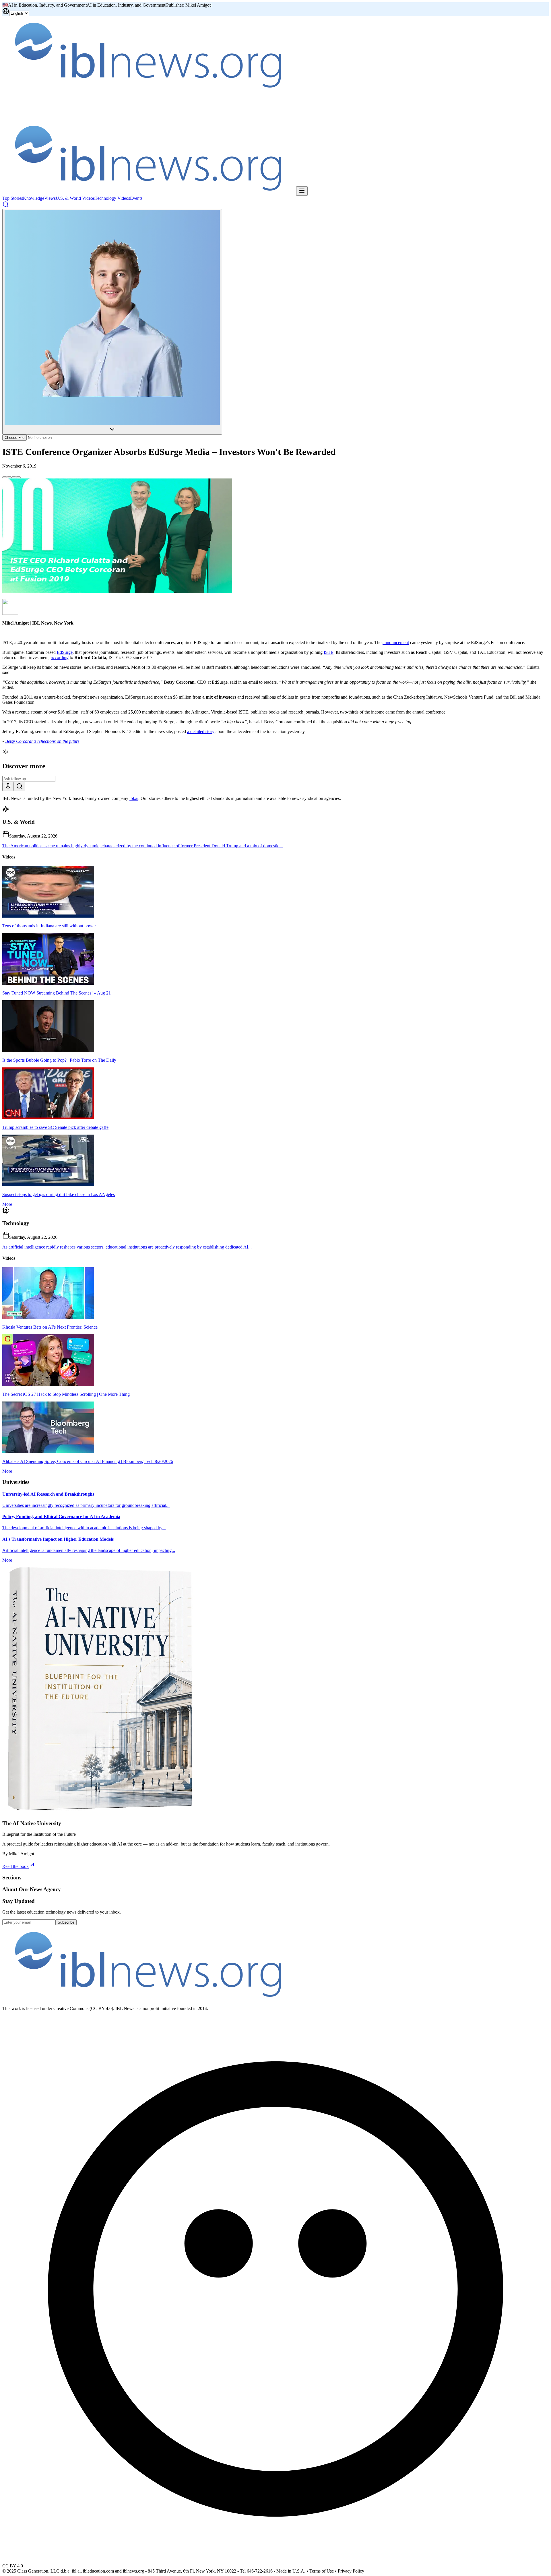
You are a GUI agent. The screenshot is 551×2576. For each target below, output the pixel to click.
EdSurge (65, 652)
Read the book (15, 1866)
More (7, 1204)
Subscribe (66, 1922)
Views (50, 198)
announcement (396, 642)
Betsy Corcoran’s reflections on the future (42, 741)
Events (136, 198)
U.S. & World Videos (75, 198)
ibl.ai (134, 798)
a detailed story (201, 731)
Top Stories (13, 198)
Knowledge (34, 198)
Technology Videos (112, 198)
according (60, 657)
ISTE (329, 652)
